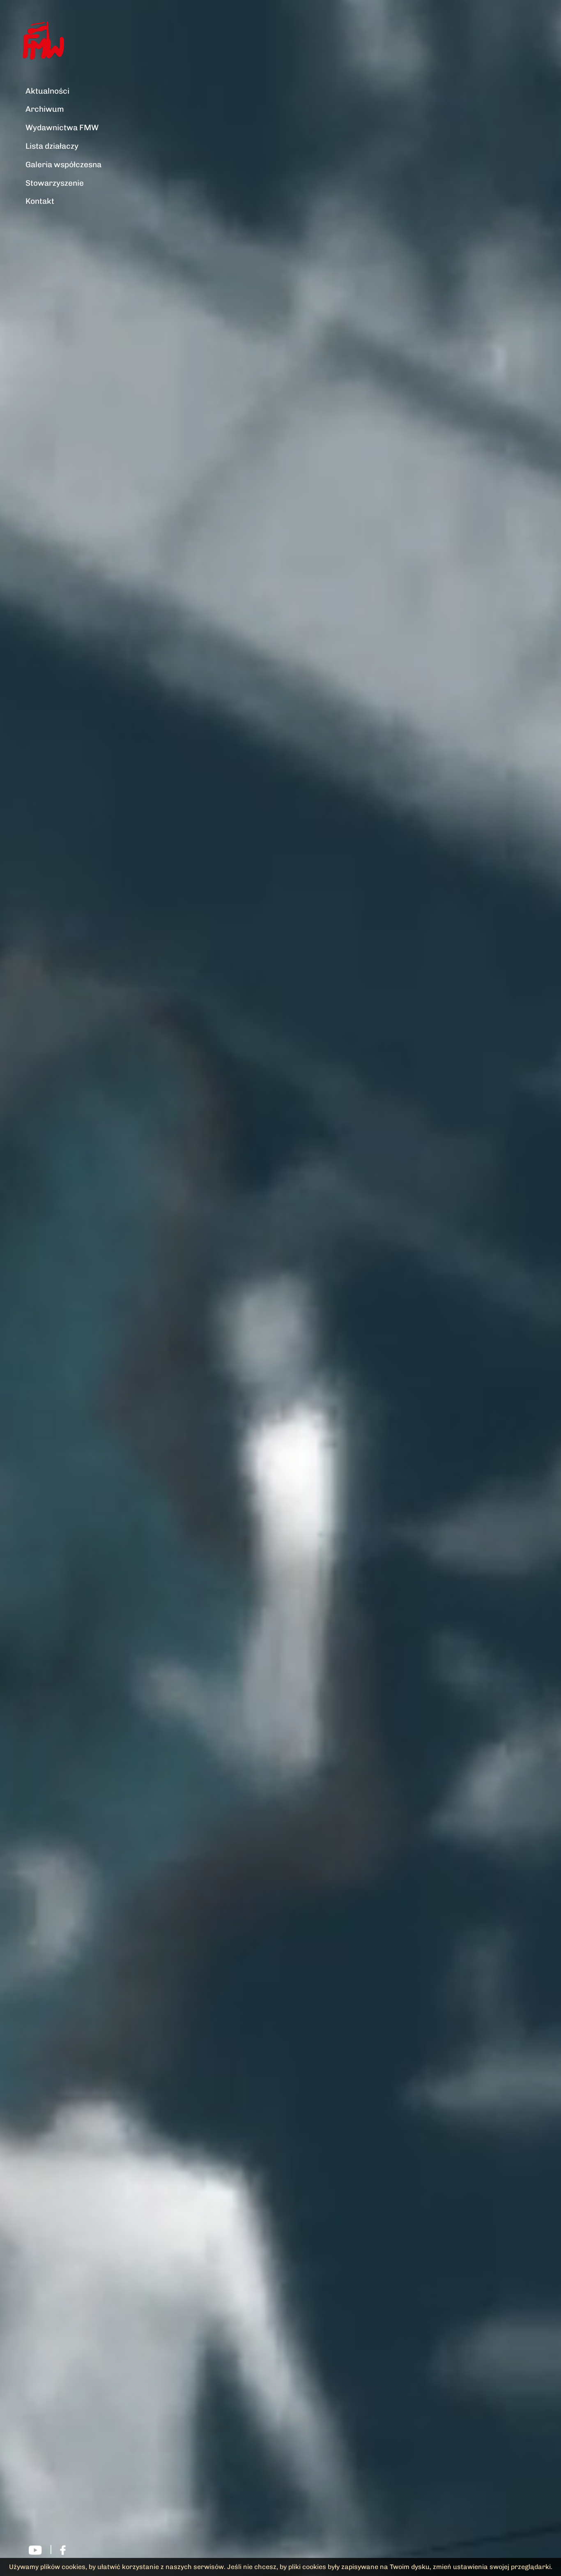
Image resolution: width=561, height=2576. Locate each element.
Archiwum (45, 109)
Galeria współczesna (63, 165)
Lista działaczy (52, 146)
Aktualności (47, 91)
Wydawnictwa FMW (62, 128)
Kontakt (40, 201)
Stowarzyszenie (55, 183)
